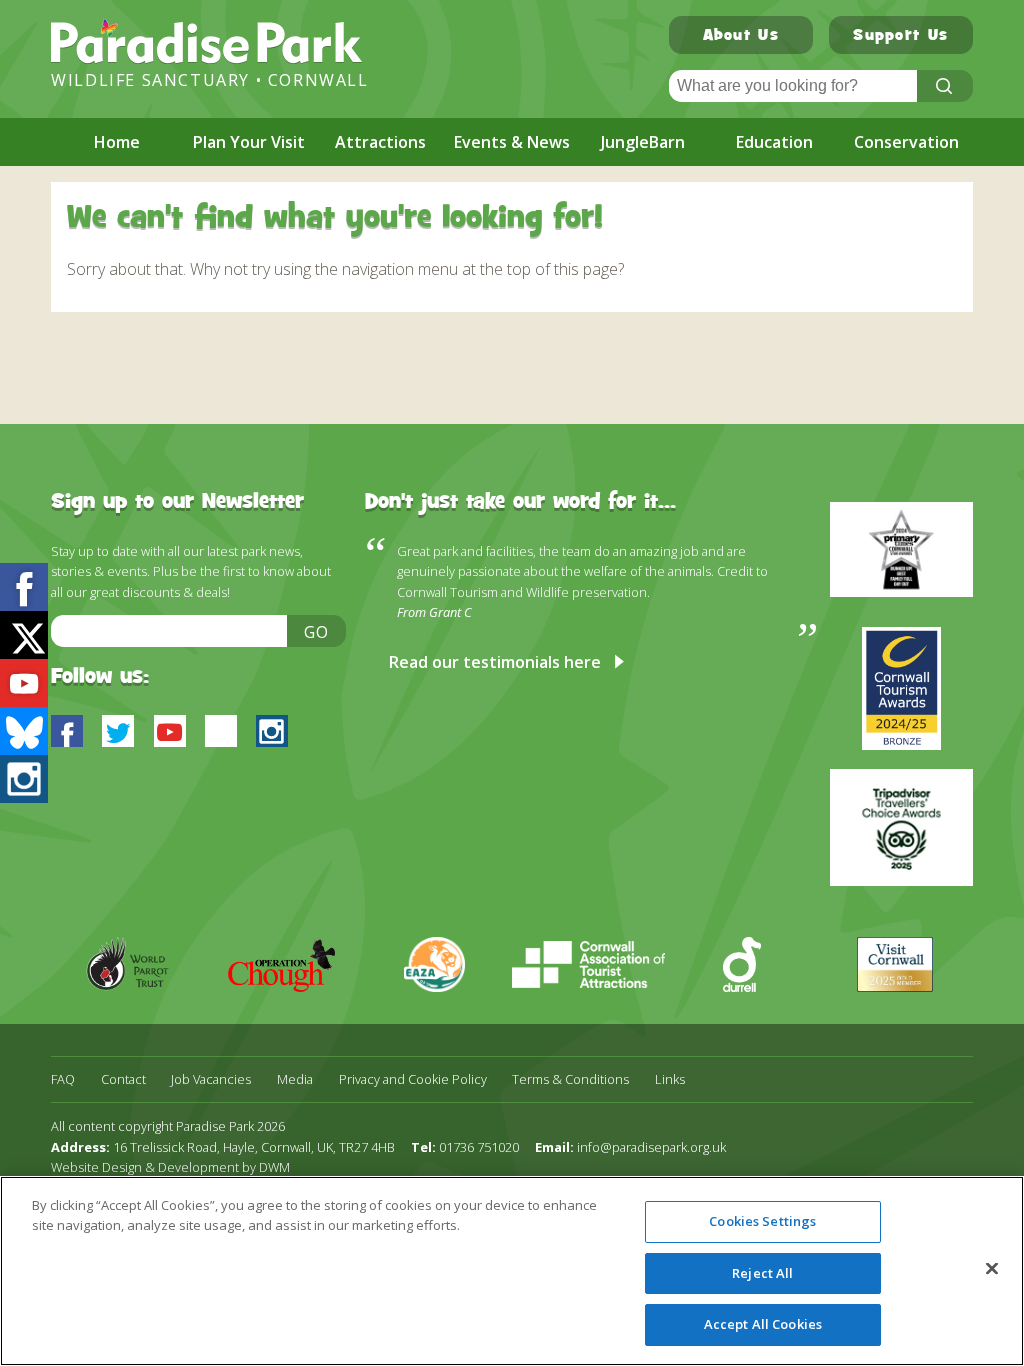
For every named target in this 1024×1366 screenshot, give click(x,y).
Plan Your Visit (249, 142)
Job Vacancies (211, 1079)
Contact (123, 1079)
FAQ (63, 1079)
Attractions (380, 142)
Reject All (762, 1273)
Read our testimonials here (495, 662)
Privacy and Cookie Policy (413, 1079)
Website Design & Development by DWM (170, 1167)
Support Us (900, 37)
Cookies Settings (762, 1221)
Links (670, 1079)
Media (295, 1079)
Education (774, 142)
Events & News (512, 142)
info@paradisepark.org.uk (651, 1147)
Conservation (906, 142)
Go (317, 632)
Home (117, 142)
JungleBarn (643, 142)
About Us (741, 37)
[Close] (992, 1269)
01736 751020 (479, 1147)
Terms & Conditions (570, 1079)
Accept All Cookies (763, 1324)
